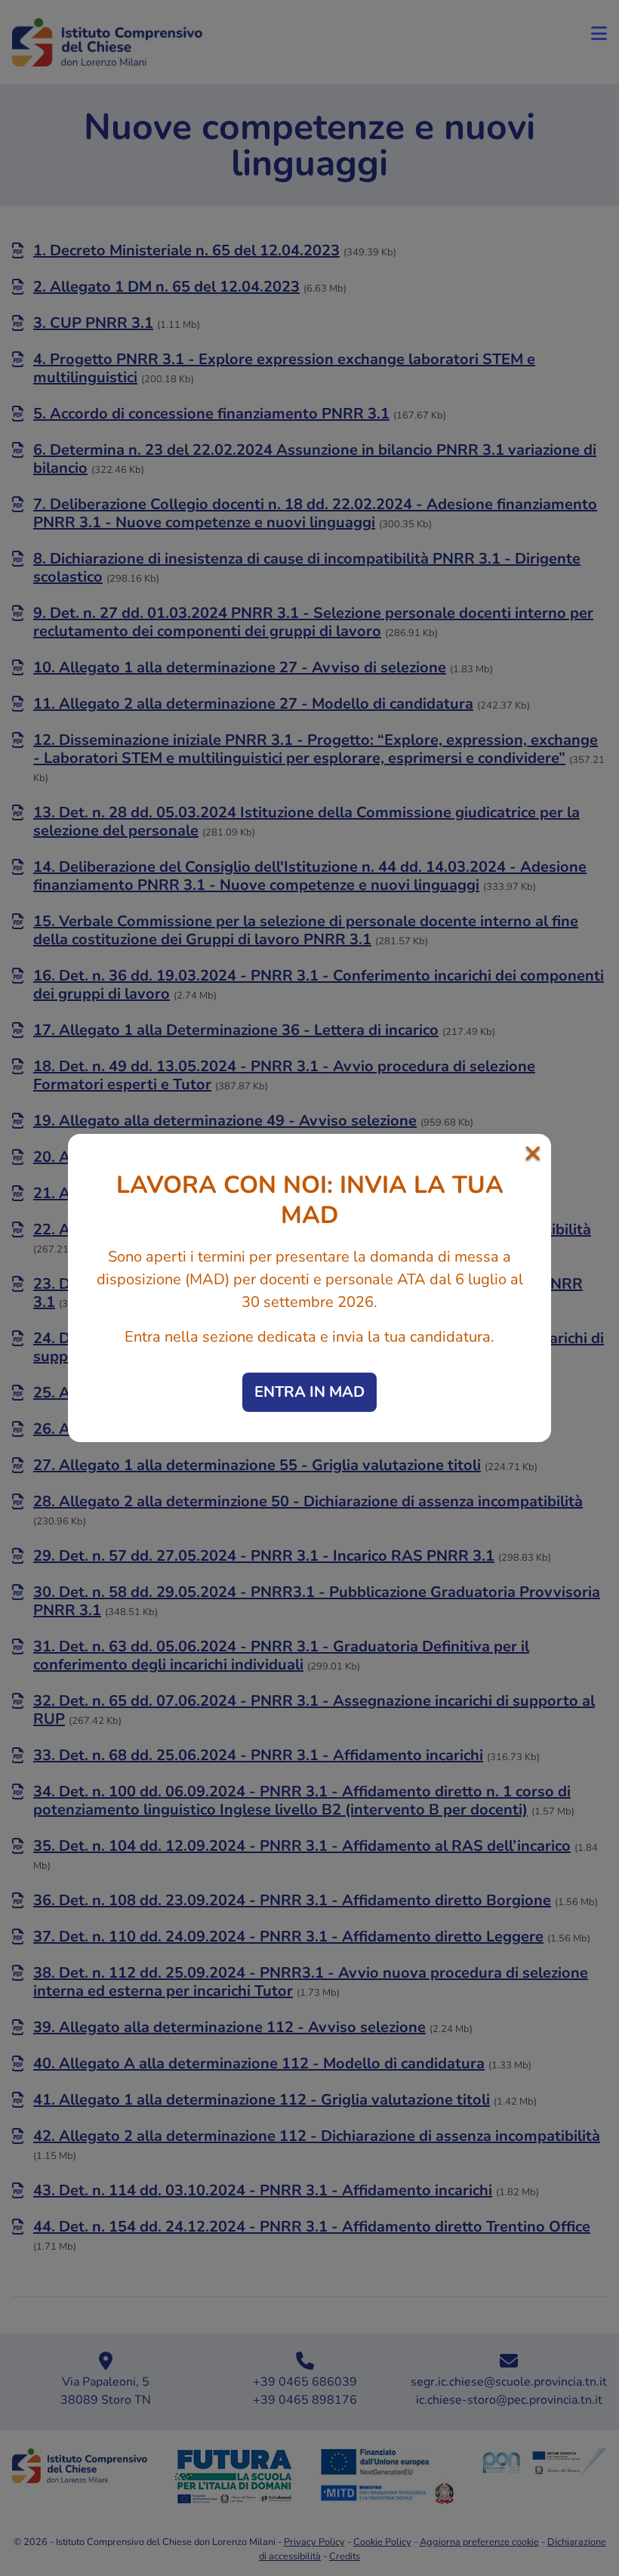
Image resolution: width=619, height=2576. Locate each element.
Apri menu (599, 33)
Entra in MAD (309, 1392)
